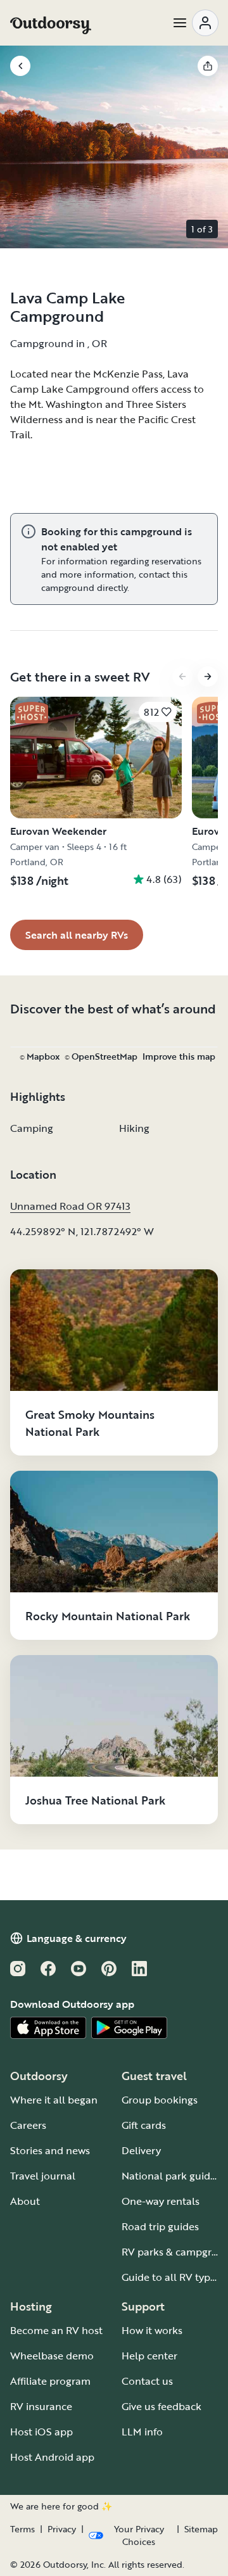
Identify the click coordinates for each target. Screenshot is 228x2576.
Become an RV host (56, 2330)
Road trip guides (160, 2226)
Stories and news (50, 2150)
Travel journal (43, 2176)
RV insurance (41, 2406)
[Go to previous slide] (182, 676)
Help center (149, 2356)
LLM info (142, 2432)
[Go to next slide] (208, 676)
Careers (28, 2125)
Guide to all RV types (171, 2277)
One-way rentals (161, 2201)
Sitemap (201, 2529)
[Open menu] (195, 23)
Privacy (62, 2529)
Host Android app (52, 2457)
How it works (152, 2330)
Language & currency (77, 1938)
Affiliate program (50, 2381)
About (25, 2201)
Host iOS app (41, 2432)
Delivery (141, 2150)
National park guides (171, 2176)
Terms (22, 2529)
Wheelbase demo (52, 2356)
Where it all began (54, 2100)
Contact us (147, 2381)
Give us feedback (161, 2406)
